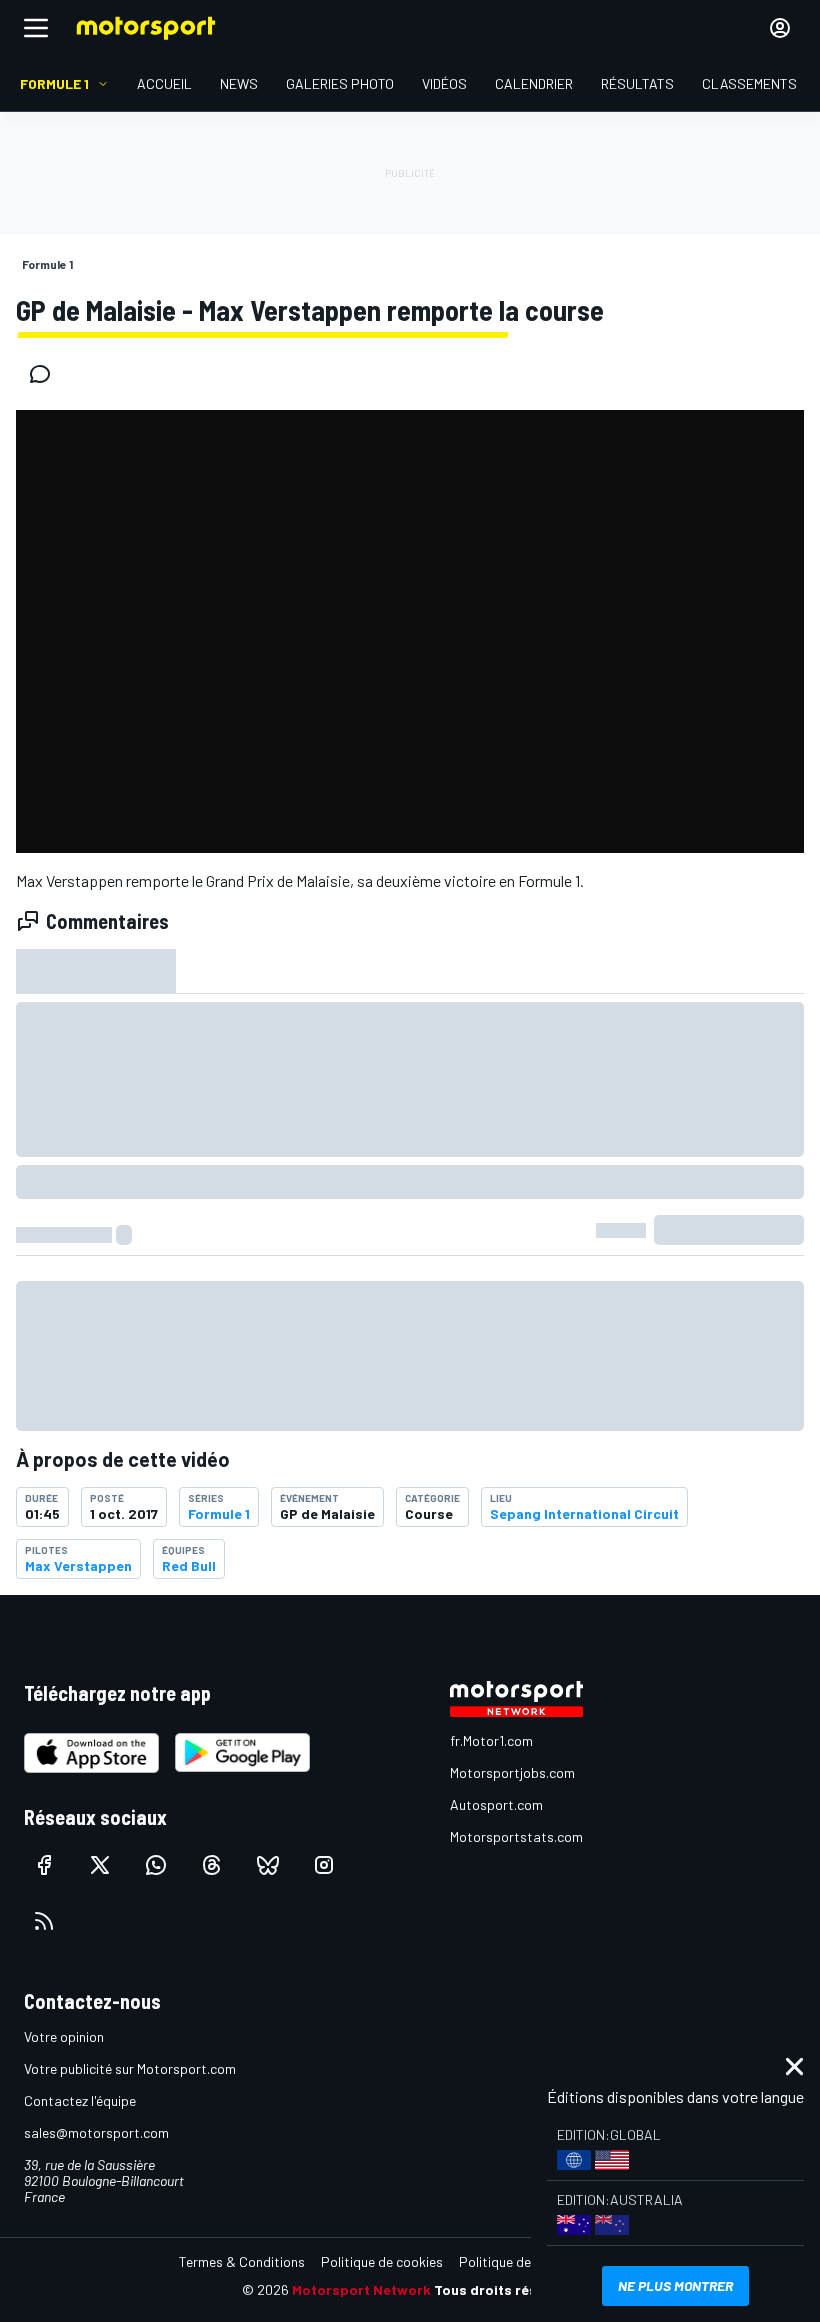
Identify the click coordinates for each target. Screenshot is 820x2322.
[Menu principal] (36, 28)
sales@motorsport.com (96, 2132)
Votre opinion (64, 2036)
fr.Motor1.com (491, 1740)
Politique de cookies (382, 2261)
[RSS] (44, 1921)
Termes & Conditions (242, 2261)
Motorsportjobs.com (512, 1772)
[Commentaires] (46, 374)
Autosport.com (496, 1804)
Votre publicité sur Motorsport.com (130, 2068)
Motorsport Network (361, 2289)
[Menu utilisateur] (780, 28)
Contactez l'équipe (80, 2100)
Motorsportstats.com (516, 1836)
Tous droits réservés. (506, 2289)
